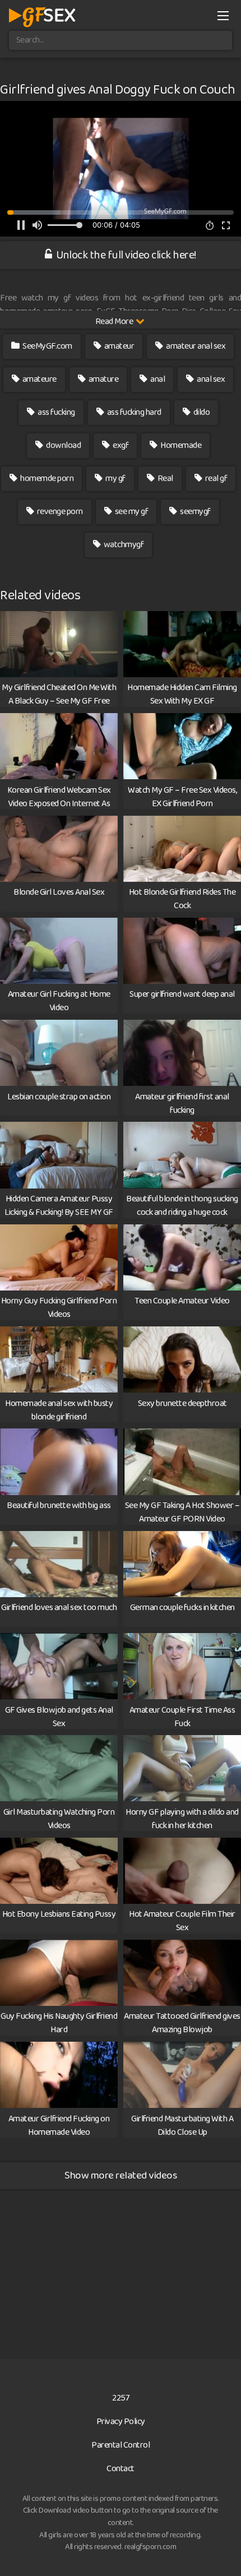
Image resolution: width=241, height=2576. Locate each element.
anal (157, 379)
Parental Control (121, 2445)
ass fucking (56, 412)
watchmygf (123, 545)
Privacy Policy (121, 2422)
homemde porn (47, 478)
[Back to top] (221, 2551)
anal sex (210, 379)
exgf (120, 445)
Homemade (180, 445)
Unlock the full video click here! (125, 255)
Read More (115, 322)
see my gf (131, 512)
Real (164, 478)
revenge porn (59, 512)
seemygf (195, 512)
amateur (118, 346)
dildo (201, 412)
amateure (39, 379)
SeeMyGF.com (47, 346)
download (63, 445)
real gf (215, 478)
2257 (121, 2398)
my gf (115, 478)
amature (103, 379)
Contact (121, 2469)
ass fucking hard (133, 412)
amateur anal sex (195, 346)
